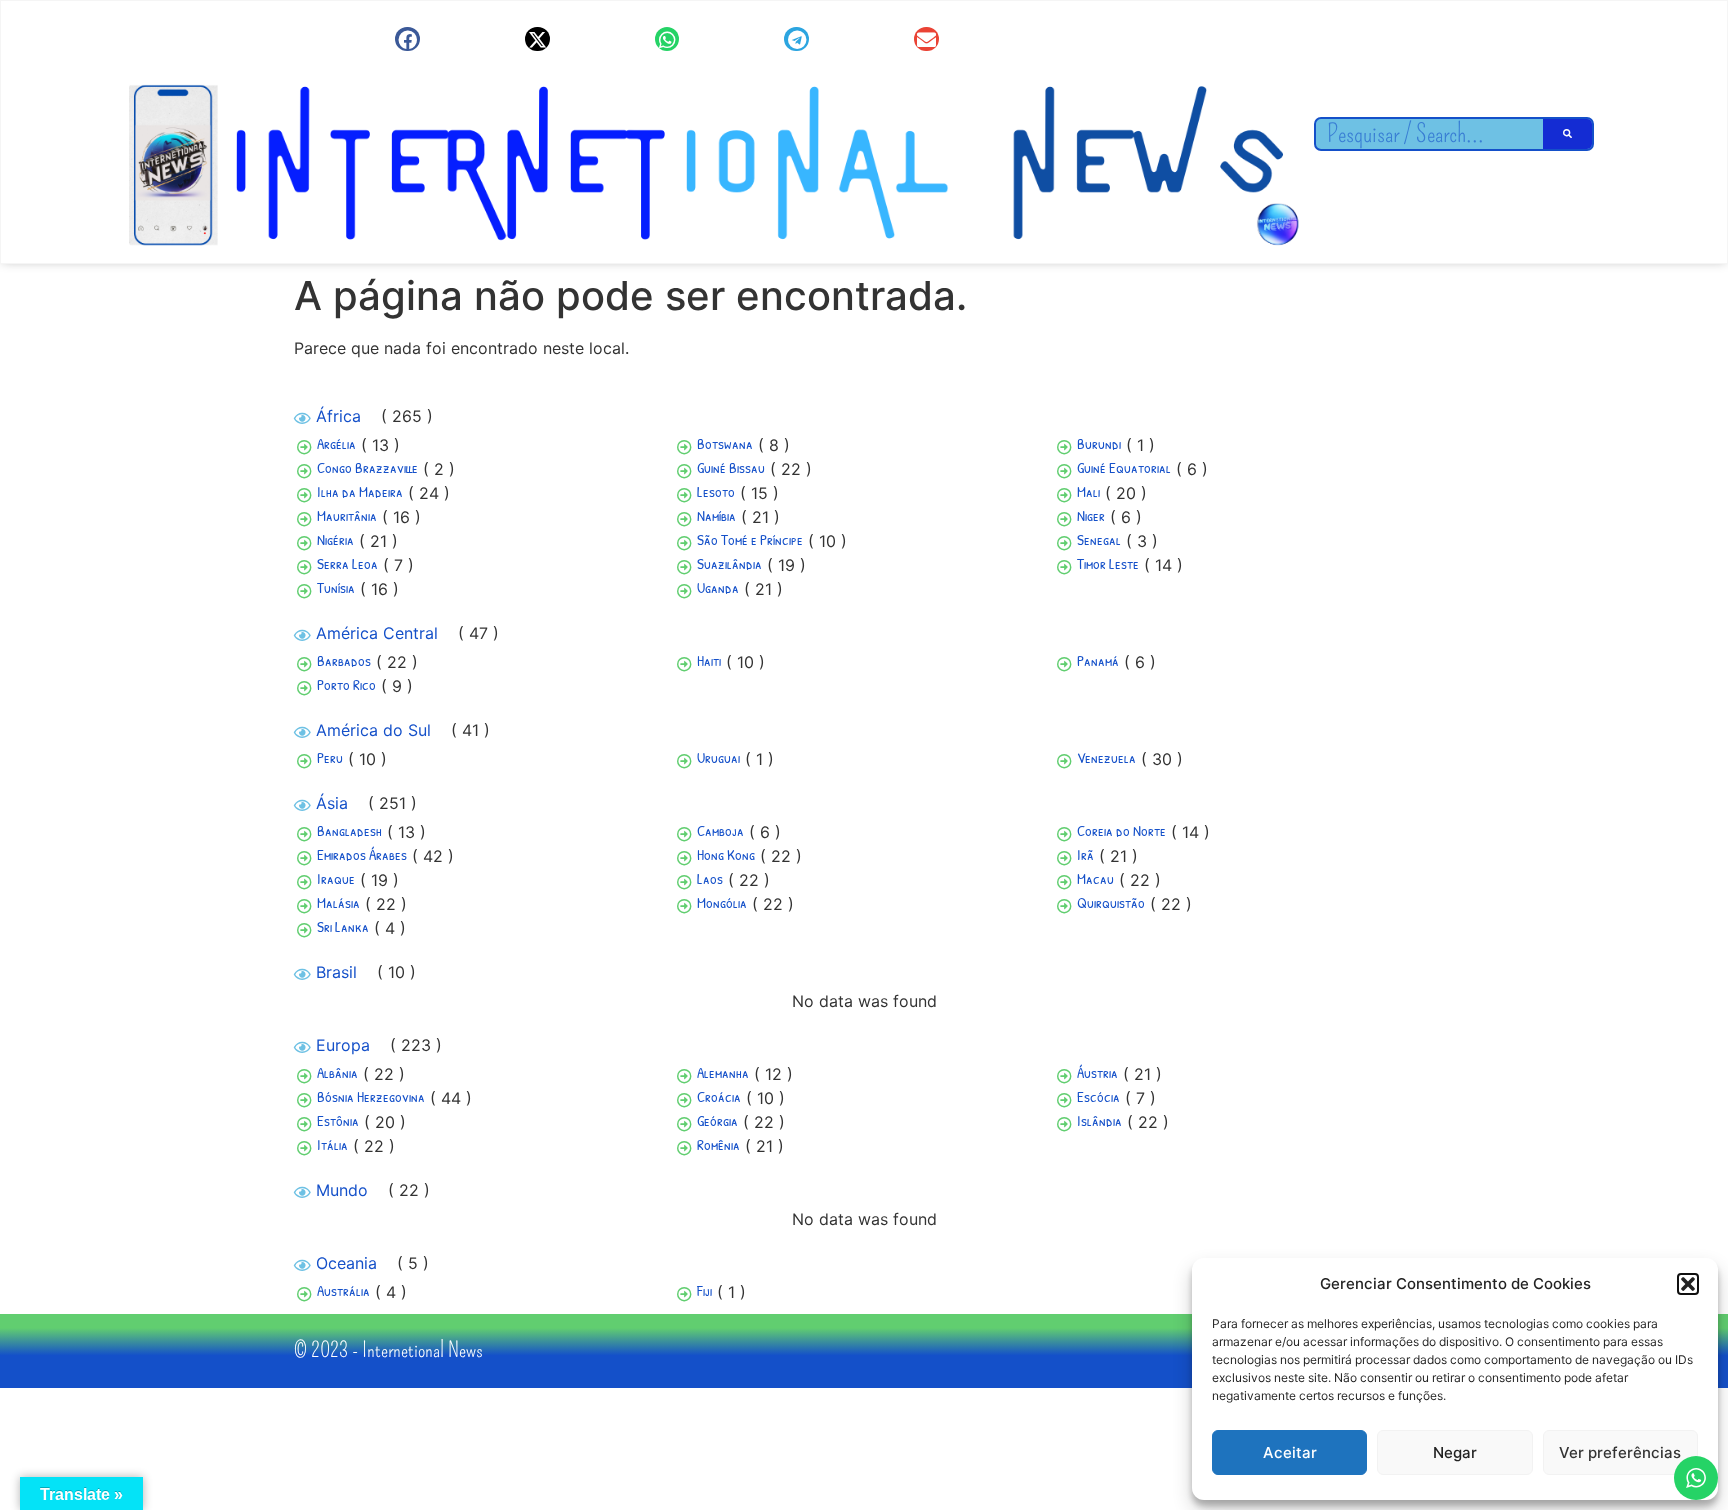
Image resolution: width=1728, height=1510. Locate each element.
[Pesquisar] (1568, 134)
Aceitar (1290, 1452)
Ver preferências (1620, 1452)
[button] (1688, 1284)
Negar (1455, 1452)
